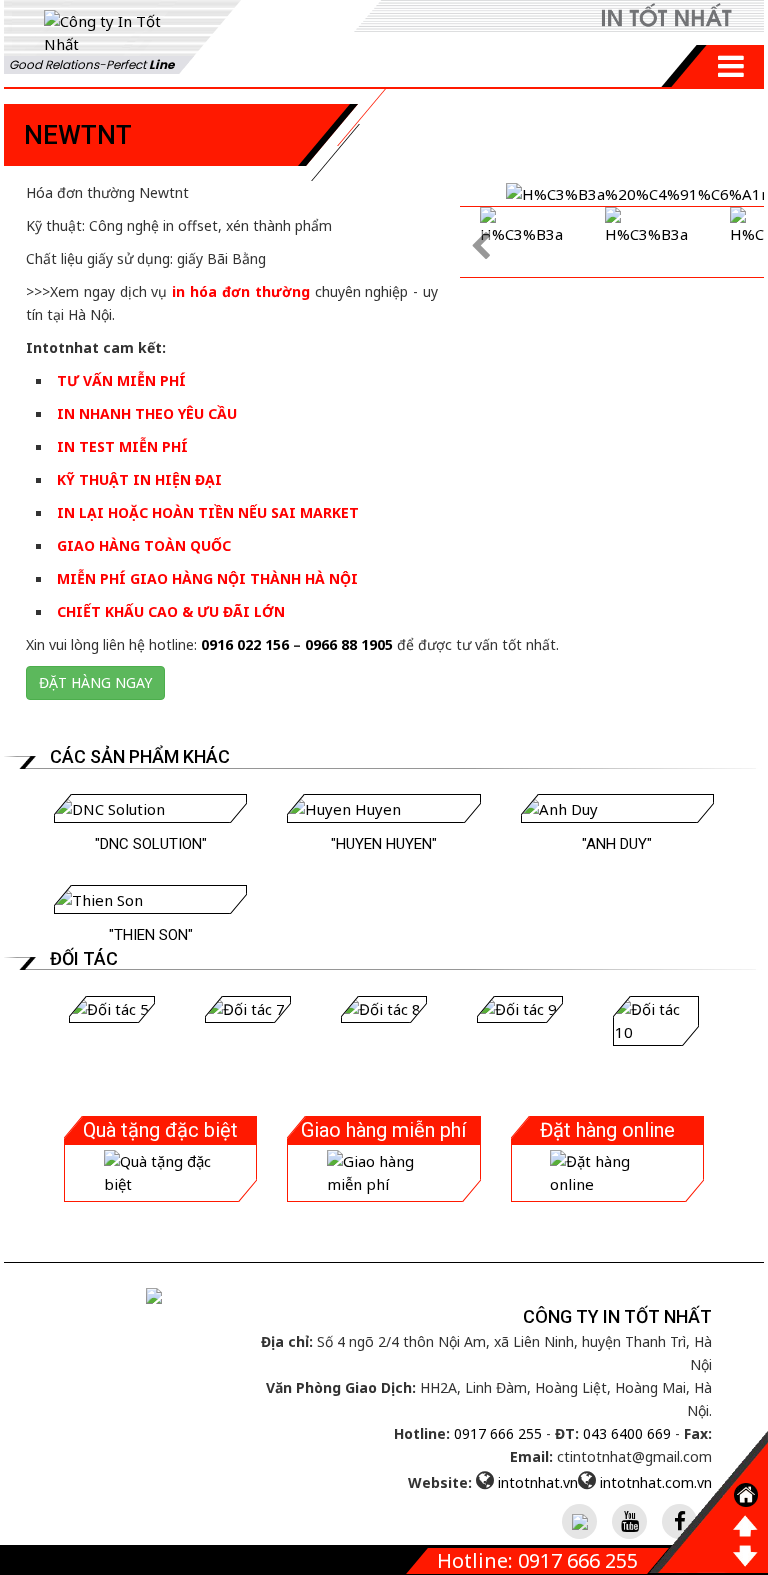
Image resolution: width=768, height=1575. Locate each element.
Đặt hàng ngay (95, 682)
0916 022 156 (245, 644)
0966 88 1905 (349, 644)
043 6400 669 (627, 1433)
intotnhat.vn (538, 1482)
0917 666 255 (498, 1433)
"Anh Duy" (617, 844)
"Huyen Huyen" (384, 844)
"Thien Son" (151, 935)
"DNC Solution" (151, 844)
